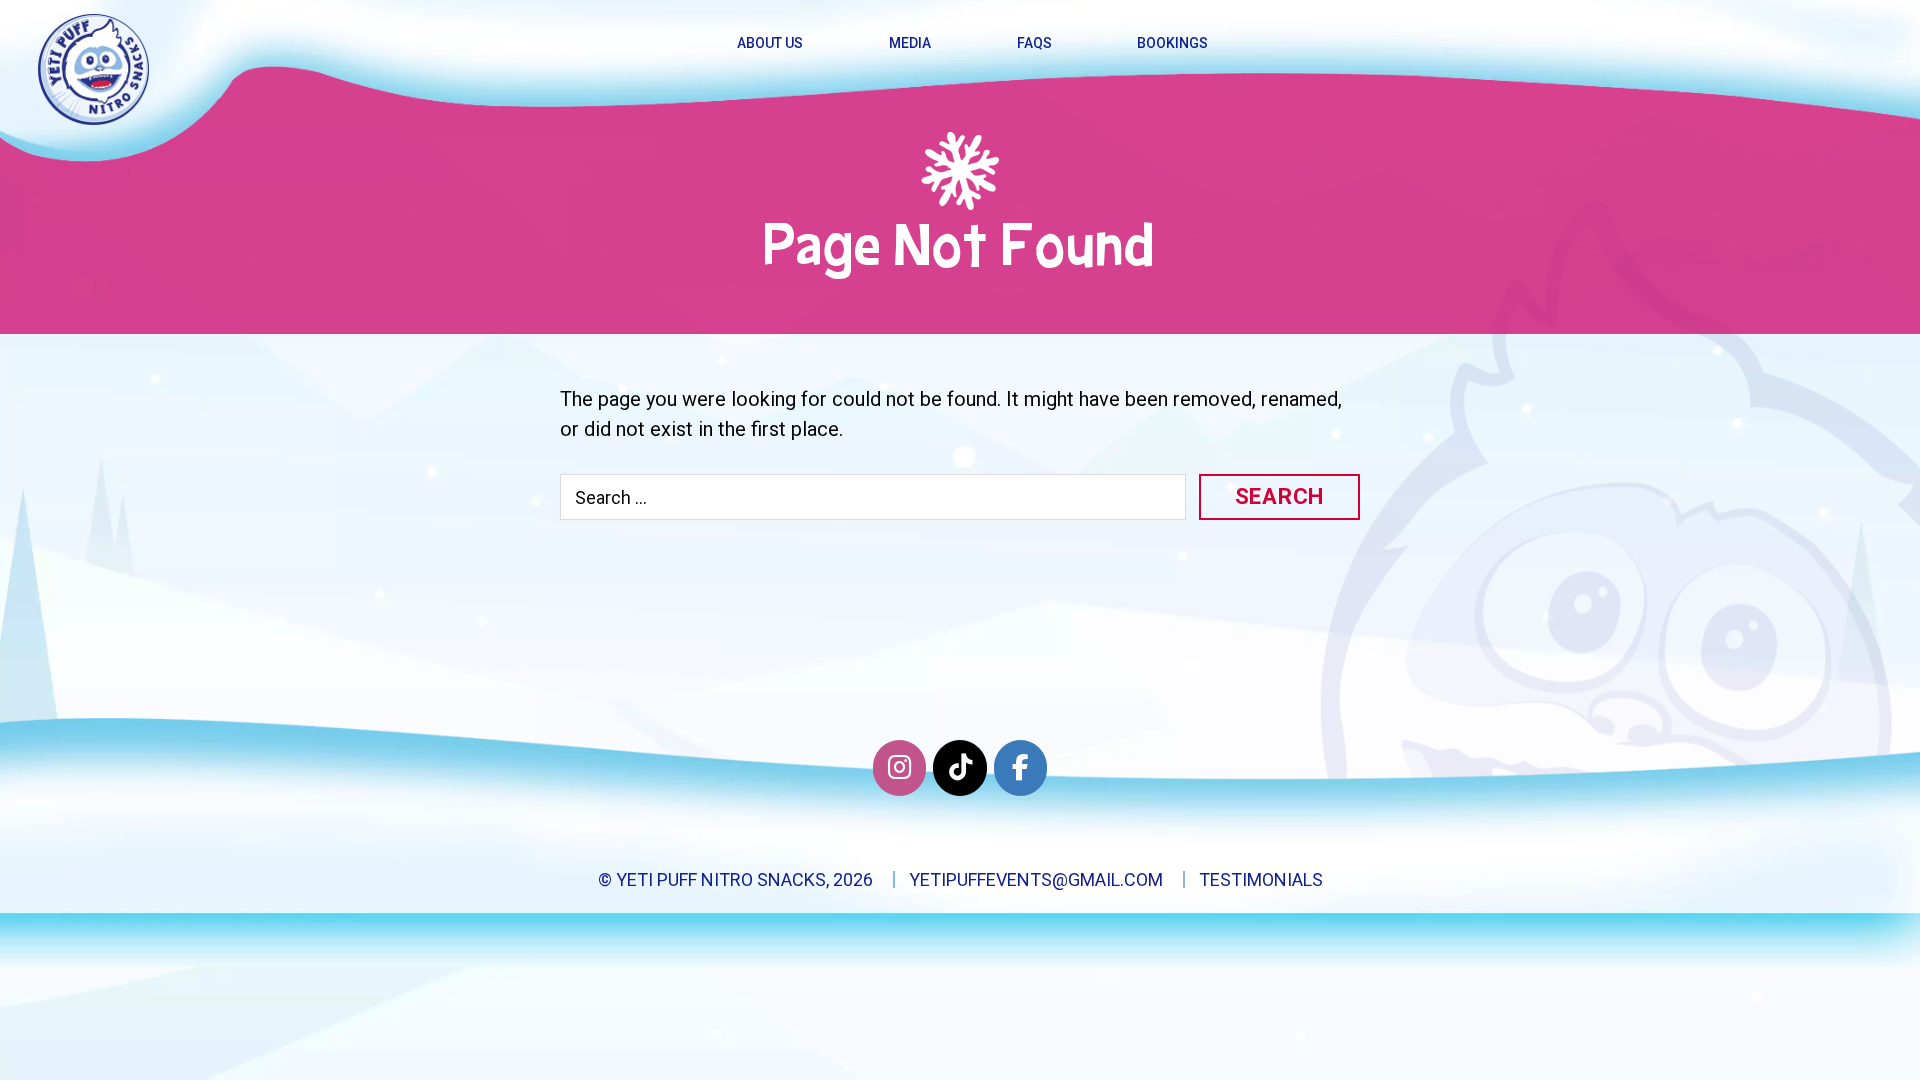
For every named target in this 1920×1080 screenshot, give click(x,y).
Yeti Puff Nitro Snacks (721, 879)
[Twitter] (959, 768)
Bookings (1172, 43)
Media (910, 43)
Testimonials (1261, 879)
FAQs (1034, 43)
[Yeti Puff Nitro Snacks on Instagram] (899, 768)
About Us (770, 43)
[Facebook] (1020, 768)
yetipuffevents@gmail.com (1036, 879)
